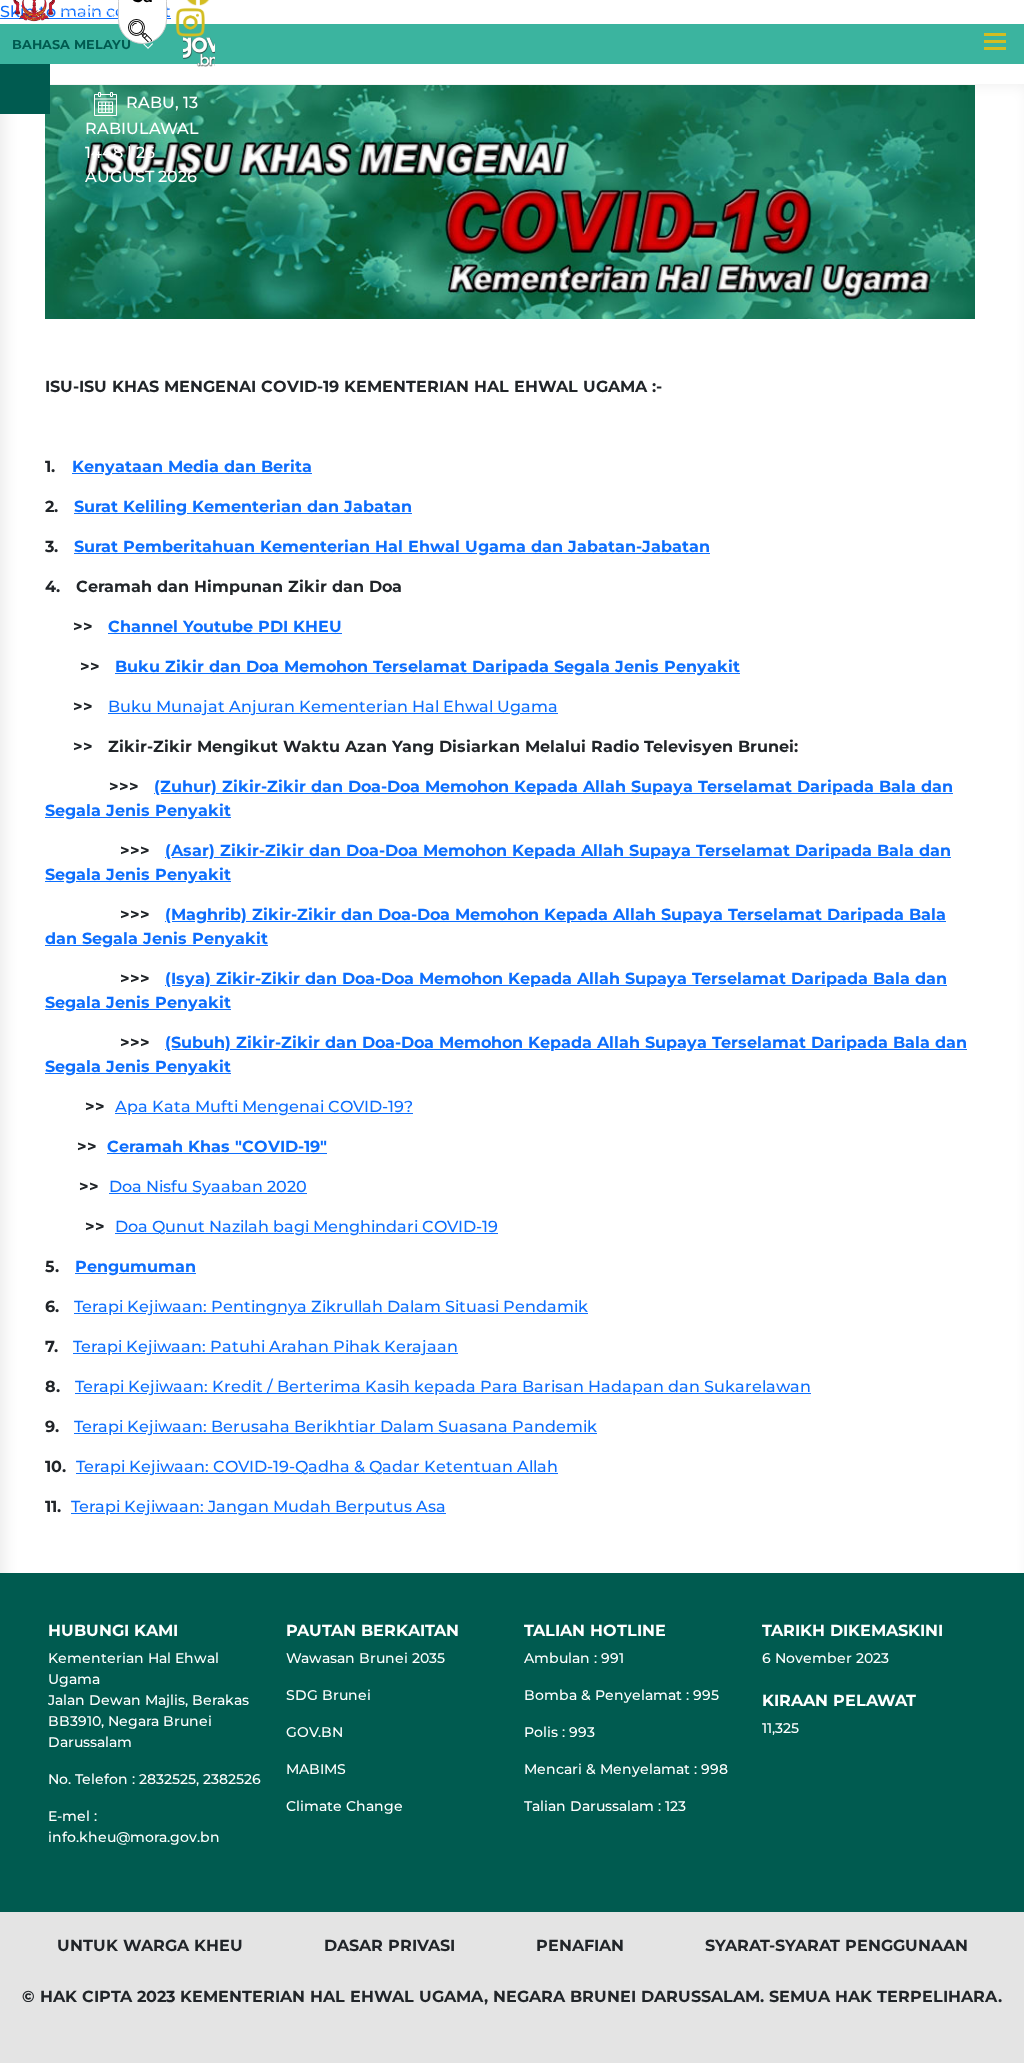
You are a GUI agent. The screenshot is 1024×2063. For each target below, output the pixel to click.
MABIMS (316, 1769)
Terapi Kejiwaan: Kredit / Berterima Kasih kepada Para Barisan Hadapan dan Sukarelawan (443, 1386)
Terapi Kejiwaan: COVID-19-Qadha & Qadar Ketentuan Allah (317, 1466)
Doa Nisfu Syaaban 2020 (208, 1186)
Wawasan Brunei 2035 (365, 1658)
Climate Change (344, 1806)
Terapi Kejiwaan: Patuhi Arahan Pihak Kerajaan (265, 1346)
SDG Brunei (328, 1695)
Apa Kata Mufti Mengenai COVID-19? (264, 1106)
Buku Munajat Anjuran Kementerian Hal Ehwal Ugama (333, 706)
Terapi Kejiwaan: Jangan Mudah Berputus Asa (258, 1506)
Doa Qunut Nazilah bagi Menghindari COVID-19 (306, 1226)
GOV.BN (314, 1732)
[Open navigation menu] (994, 41)
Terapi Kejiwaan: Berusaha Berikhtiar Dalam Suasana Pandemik (335, 1426)
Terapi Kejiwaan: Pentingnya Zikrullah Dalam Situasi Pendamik (331, 1306)
